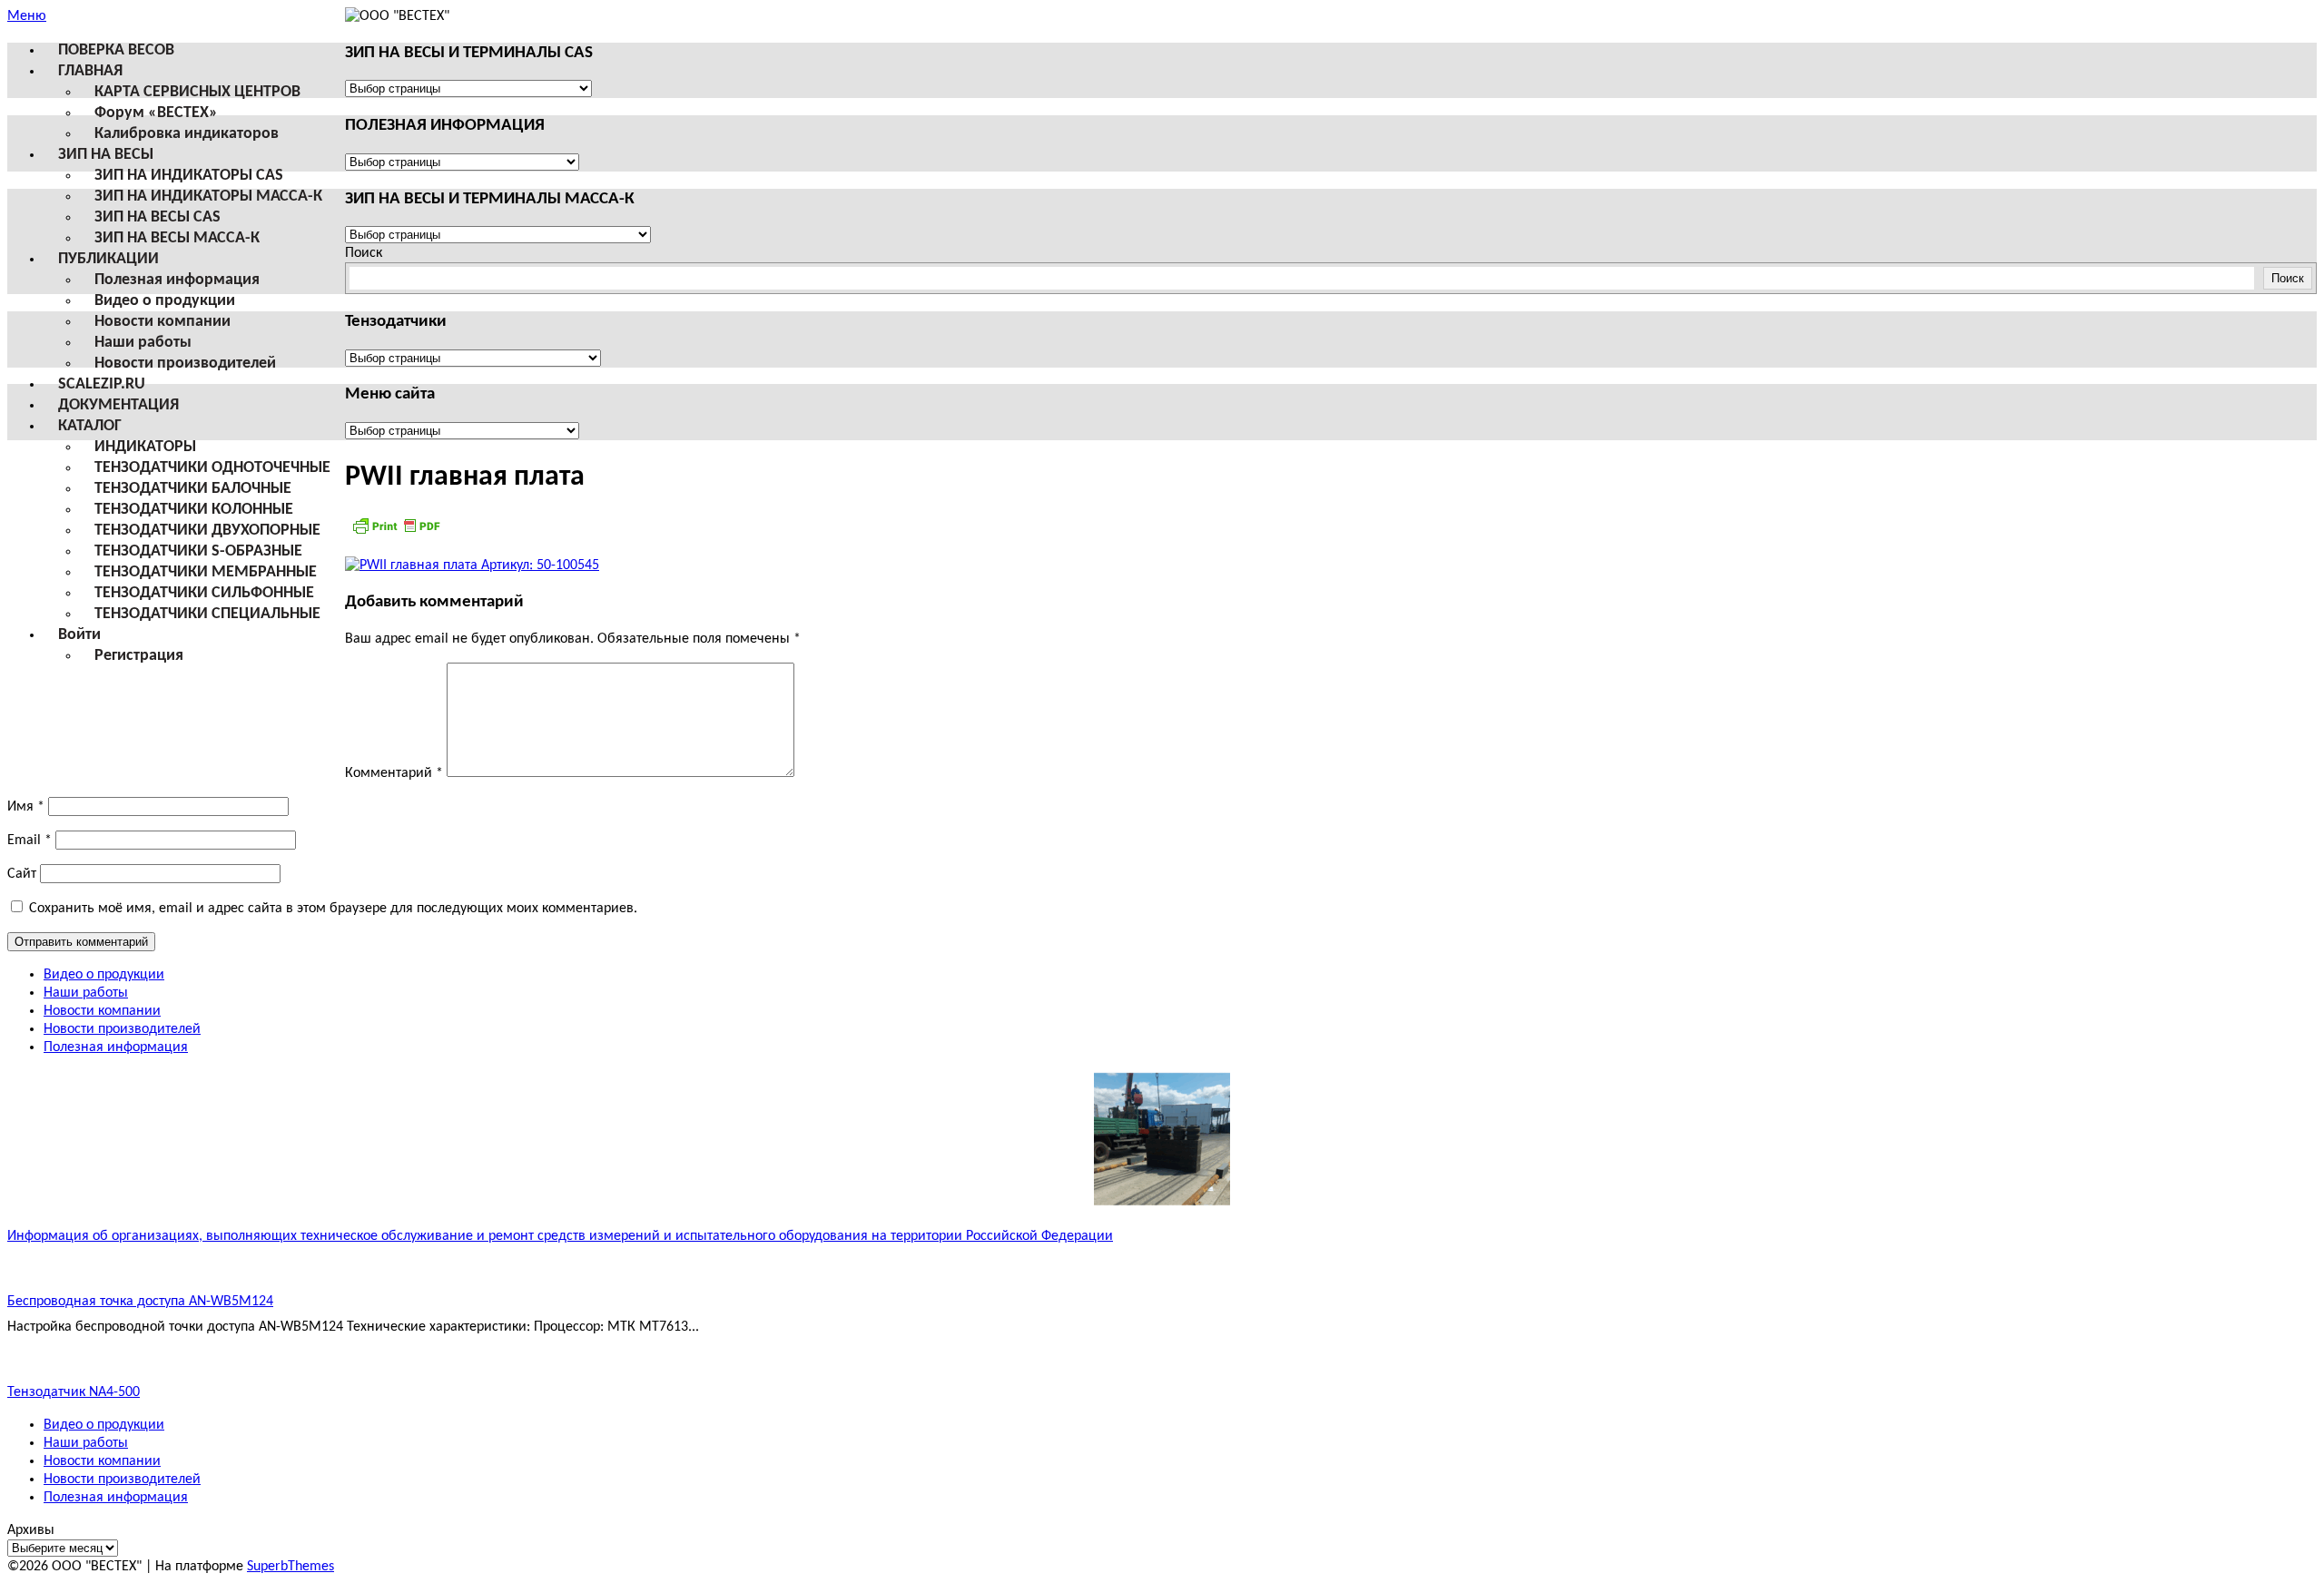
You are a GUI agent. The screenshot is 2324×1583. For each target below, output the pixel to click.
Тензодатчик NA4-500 (74, 1392)
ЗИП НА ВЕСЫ (106, 155)
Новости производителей (185, 364)
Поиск (364, 253)
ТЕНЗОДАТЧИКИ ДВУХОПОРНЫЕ (207, 531)
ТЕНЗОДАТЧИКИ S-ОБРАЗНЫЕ (198, 551)
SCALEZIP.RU (102, 384)
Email (30, 841)
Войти (79, 635)
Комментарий (394, 773)
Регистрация (139, 656)
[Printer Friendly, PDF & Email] (396, 533)
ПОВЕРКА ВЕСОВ (116, 50)
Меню (27, 16)
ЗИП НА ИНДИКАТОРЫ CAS (189, 176)
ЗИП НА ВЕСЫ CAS (158, 217)
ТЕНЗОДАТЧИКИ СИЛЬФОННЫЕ (204, 593)
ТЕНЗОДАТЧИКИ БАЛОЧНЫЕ (193, 489)
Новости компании (162, 322)
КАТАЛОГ (90, 426)
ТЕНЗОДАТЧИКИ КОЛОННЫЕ (194, 510)
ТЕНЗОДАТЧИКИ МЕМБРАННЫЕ (206, 572)
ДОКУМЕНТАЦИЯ (118, 405)
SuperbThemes (290, 1567)
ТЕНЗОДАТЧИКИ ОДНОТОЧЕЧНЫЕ (212, 468)
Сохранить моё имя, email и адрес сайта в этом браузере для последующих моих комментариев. (333, 909)
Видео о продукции (165, 301)
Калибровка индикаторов (187, 134)
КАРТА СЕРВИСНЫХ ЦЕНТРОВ (197, 92)
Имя (26, 807)
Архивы (31, 1530)
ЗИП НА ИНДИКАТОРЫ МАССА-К (208, 197)
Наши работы (143, 343)
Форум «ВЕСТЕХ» (156, 113)
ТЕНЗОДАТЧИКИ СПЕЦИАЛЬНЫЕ (207, 614)
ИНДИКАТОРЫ (145, 447)
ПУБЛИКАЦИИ (108, 259)
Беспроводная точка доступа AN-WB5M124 (140, 1302)
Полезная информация (177, 280)
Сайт (22, 874)
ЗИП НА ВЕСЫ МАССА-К (177, 238)
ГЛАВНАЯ (90, 71)
